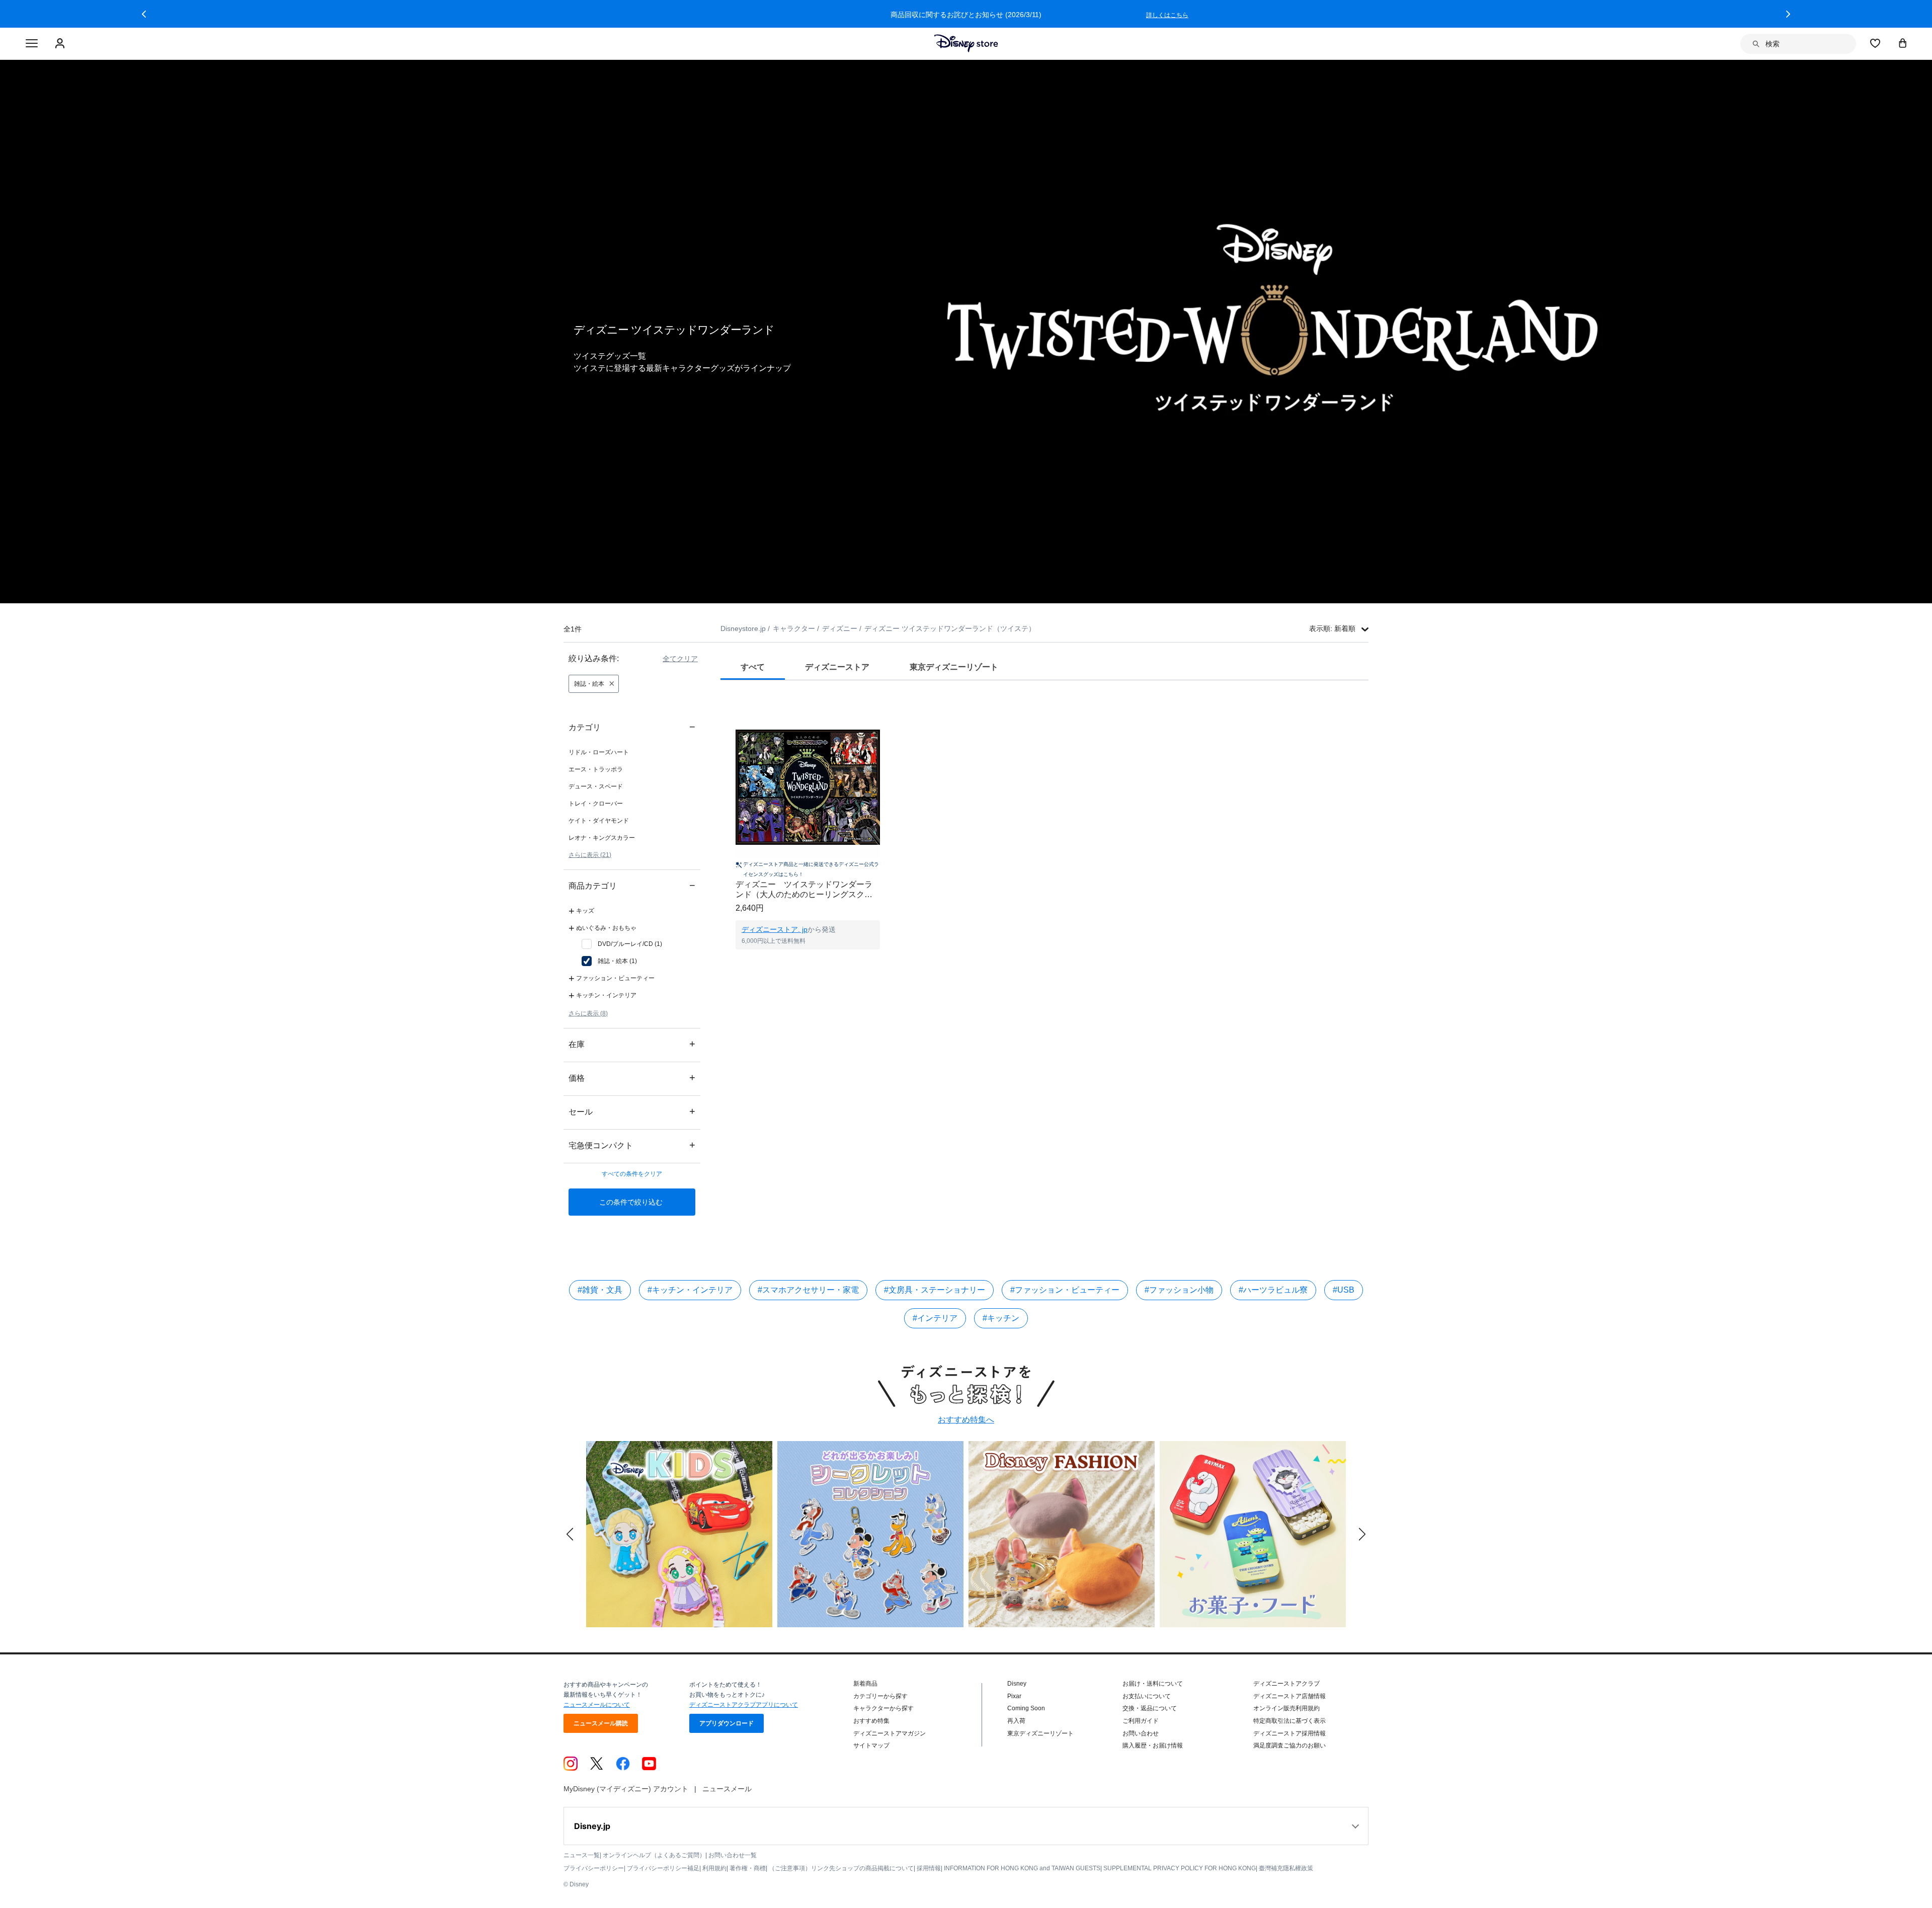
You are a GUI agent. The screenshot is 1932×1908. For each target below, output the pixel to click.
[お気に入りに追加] (879, 706)
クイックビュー (808, 962)
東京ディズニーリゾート (1040, 1733)
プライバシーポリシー (594, 1868)
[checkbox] (622, 944)
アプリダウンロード (727, 1723)
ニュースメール (727, 1789)
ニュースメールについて (597, 1705)
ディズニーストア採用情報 (1290, 1733)
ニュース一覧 (582, 1855)
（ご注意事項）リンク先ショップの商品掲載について (841, 1868)
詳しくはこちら (1167, 15)
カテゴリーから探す (880, 1696)
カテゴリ (632, 727)
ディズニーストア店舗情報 (1290, 1696)
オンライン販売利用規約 (1286, 1708)
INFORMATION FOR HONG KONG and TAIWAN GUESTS (1022, 1868)
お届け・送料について (1153, 1684)
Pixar (1014, 1696)
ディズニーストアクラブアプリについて (744, 1705)
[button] (144, 14)
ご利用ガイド (1141, 1721)
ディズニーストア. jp (775, 929)
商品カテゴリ (632, 885)
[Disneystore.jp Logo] (966, 43)
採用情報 (929, 1868)
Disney (1017, 1684)
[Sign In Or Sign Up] (61, 44)
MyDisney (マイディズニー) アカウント (626, 1789)
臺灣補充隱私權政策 (1286, 1868)
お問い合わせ (1141, 1733)
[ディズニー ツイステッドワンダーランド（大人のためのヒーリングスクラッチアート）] (808, 787)
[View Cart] (1903, 43)
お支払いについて (1147, 1696)
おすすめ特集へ (966, 1420)
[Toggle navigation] (32, 44)
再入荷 (1016, 1721)
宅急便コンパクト (632, 1145)
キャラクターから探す (883, 1708)
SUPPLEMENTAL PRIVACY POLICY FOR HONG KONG (1180, 1868)
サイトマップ (871, 1745)
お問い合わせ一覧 (733, 1855)
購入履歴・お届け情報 (1153, 1745)
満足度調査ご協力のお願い (1290, 1745)
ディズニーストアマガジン (890, 1733)
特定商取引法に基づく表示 (1290, 1721)
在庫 (632, 1044)
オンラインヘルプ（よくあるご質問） (654, 1855)
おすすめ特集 (871, 1721)
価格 (632, 1078)
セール (632, 1111)
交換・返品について (1150, 1708)
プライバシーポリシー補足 (663, 1868)
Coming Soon (1026, 1708)
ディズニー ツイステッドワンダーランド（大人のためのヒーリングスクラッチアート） (804, 890)
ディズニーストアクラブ (1286, 1684)
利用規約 (714, 1868)
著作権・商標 (748, 1868)
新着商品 (865, 1684)
